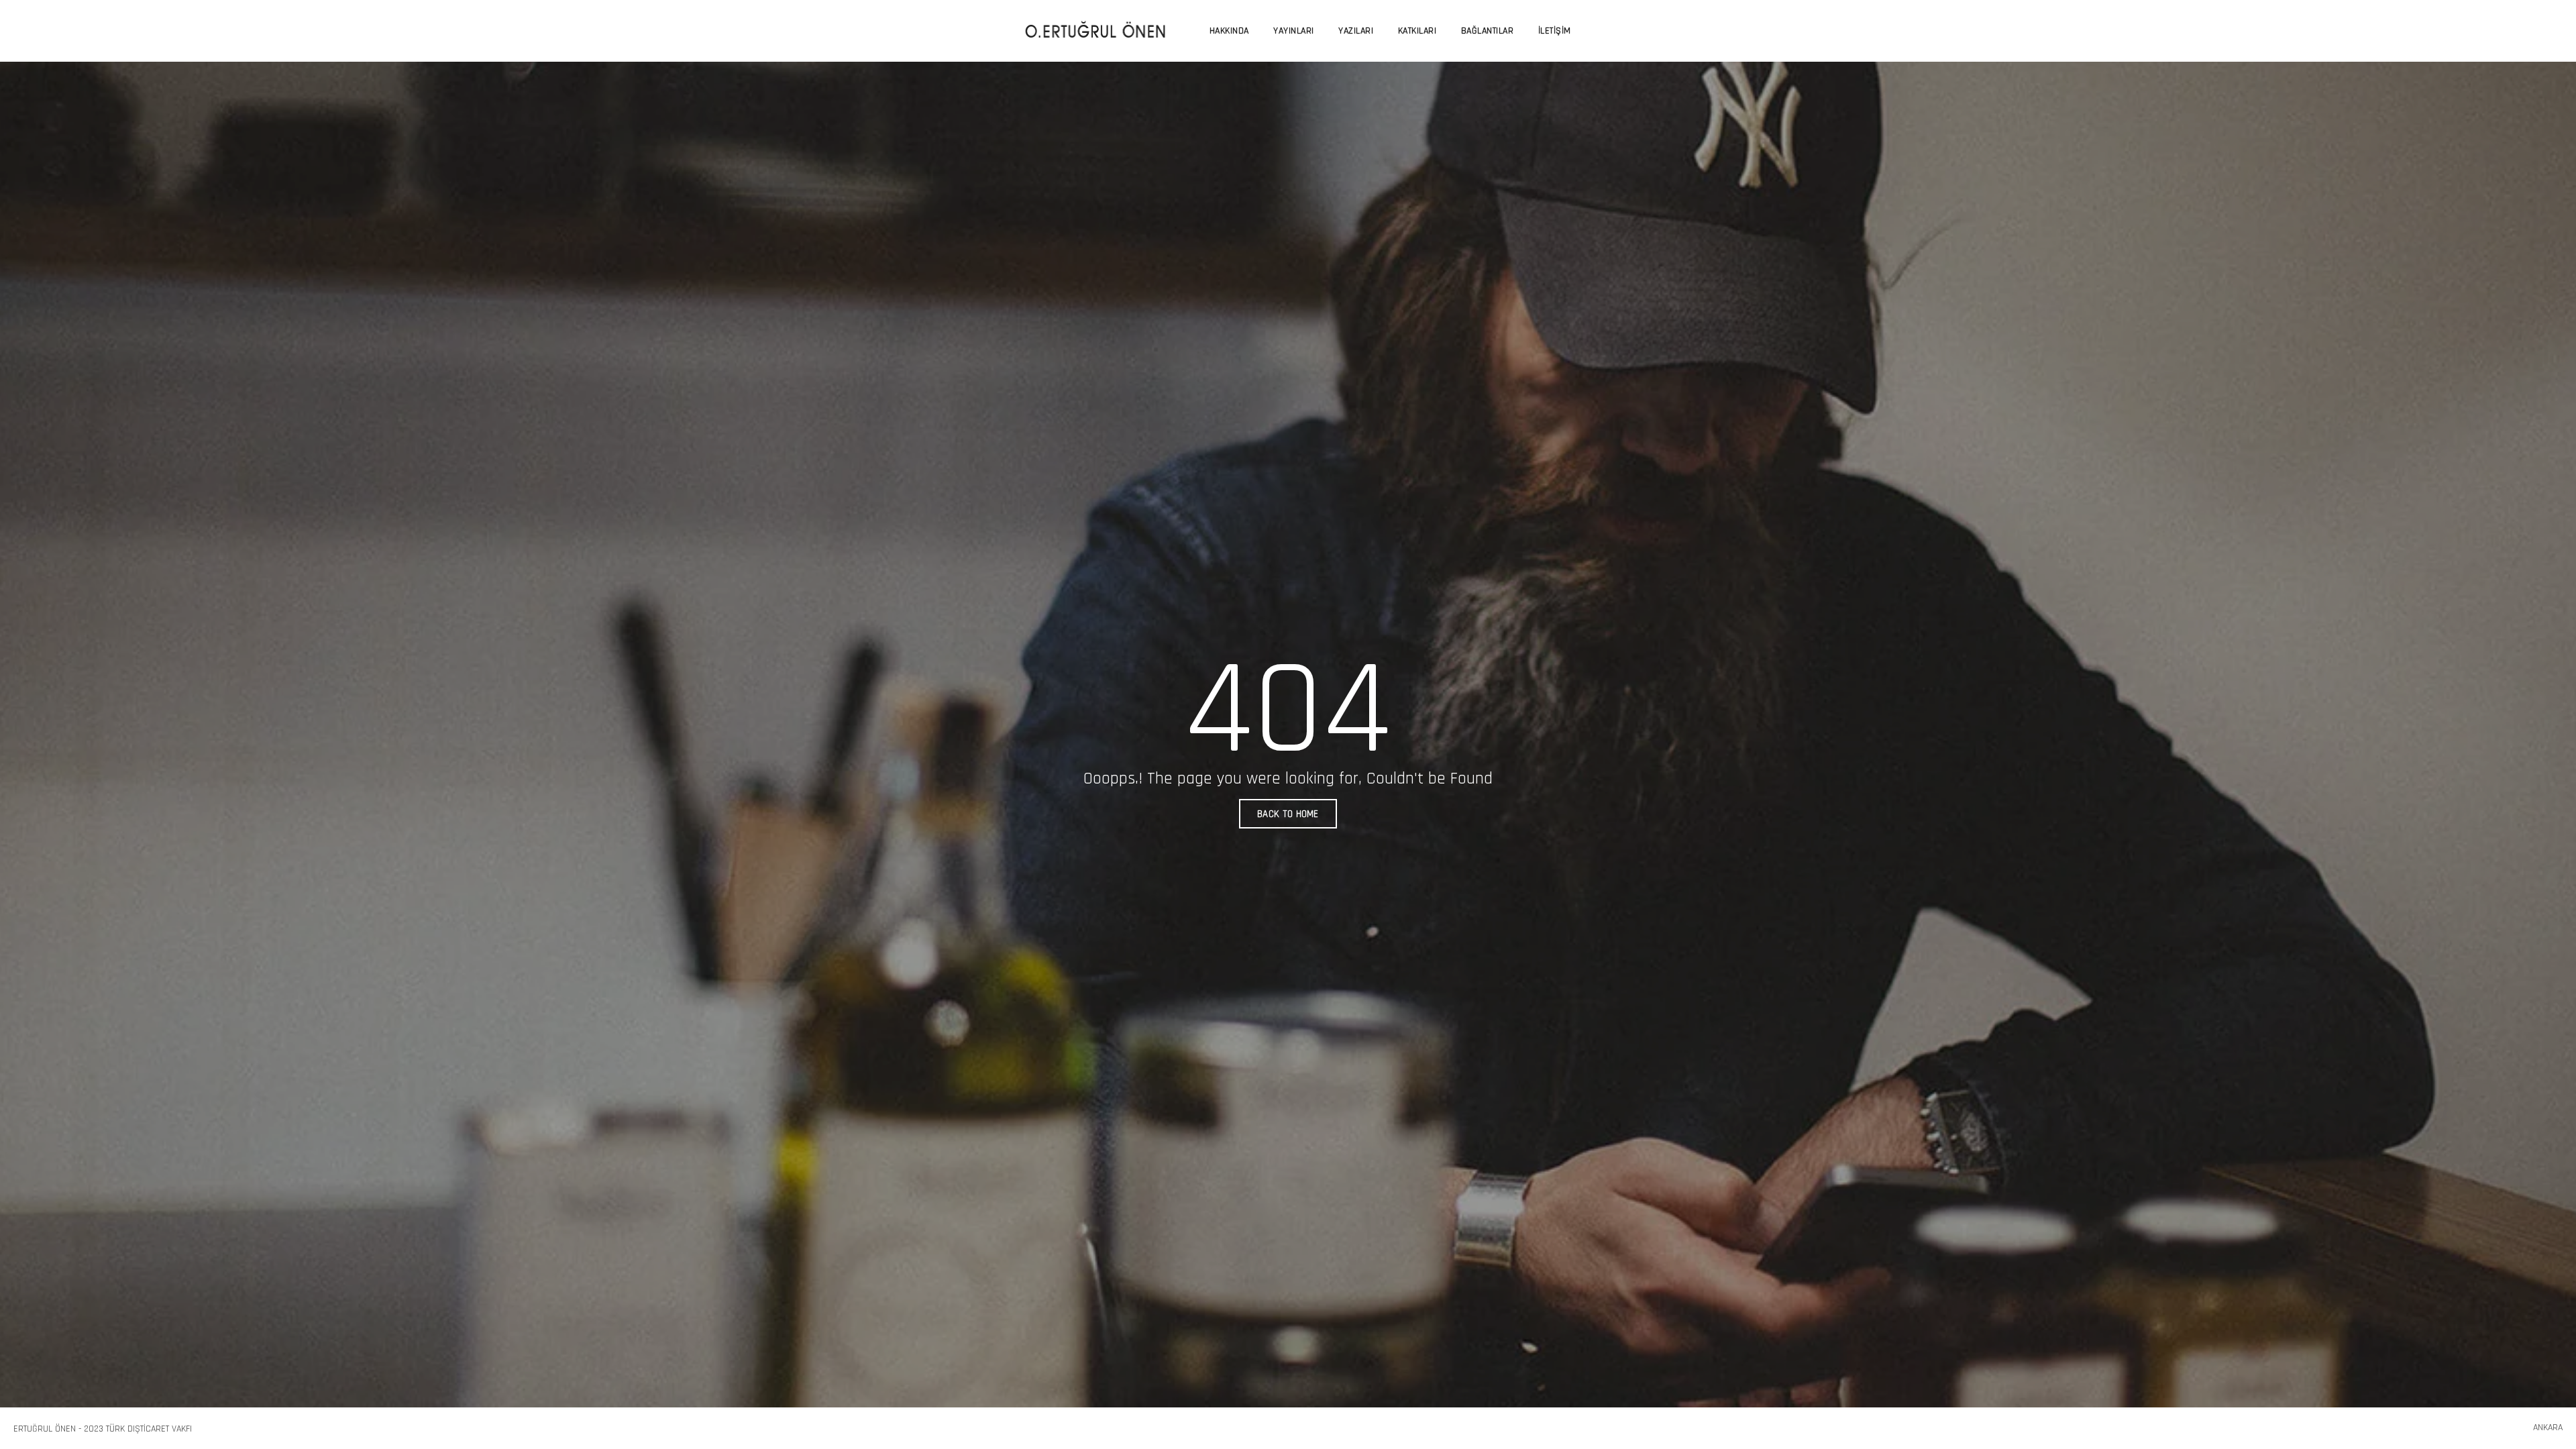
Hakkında (1229, 31)
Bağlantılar (1488, 31)
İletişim (1555, 31)
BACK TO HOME (1288, 814)
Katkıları (1417, 31)
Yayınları (1294, 31)
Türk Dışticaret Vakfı (149, 1429)
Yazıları (1356, 31)
